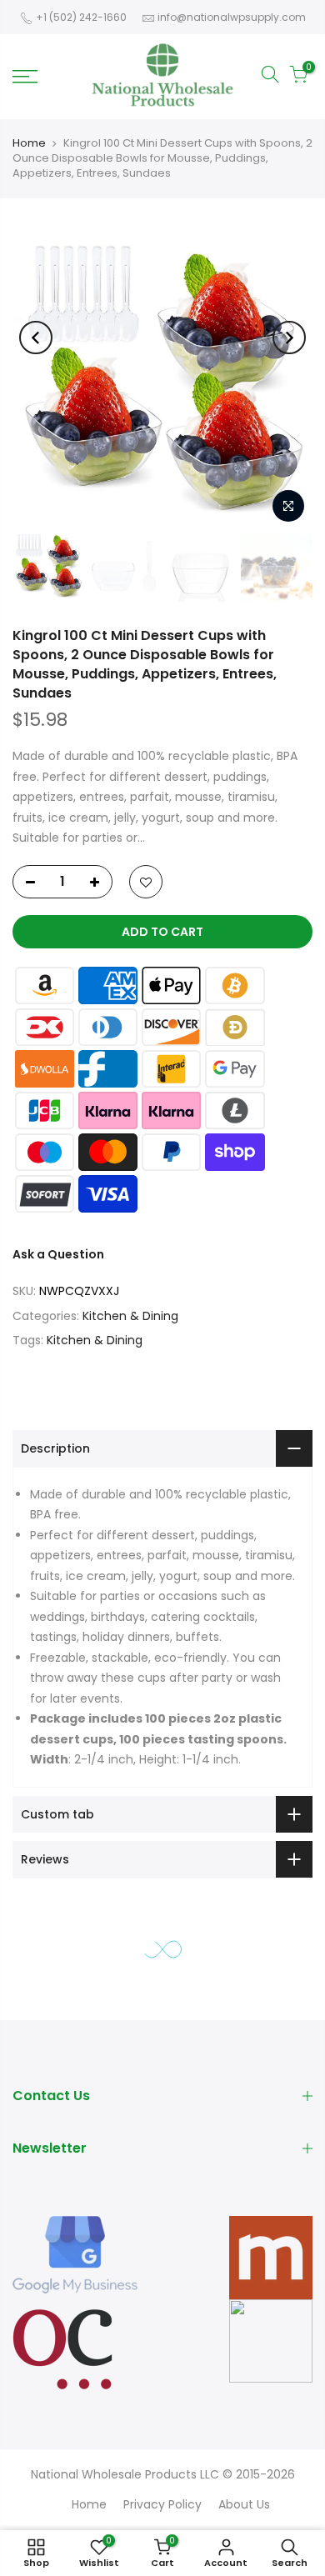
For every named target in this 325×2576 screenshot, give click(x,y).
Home (29, 143)
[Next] (289, 338)
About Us (244, 2504)
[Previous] (36, 338)
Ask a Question (58, 1254)
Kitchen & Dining (130, 1316)
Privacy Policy (162, 2504)
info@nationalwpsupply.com (232, 17)
